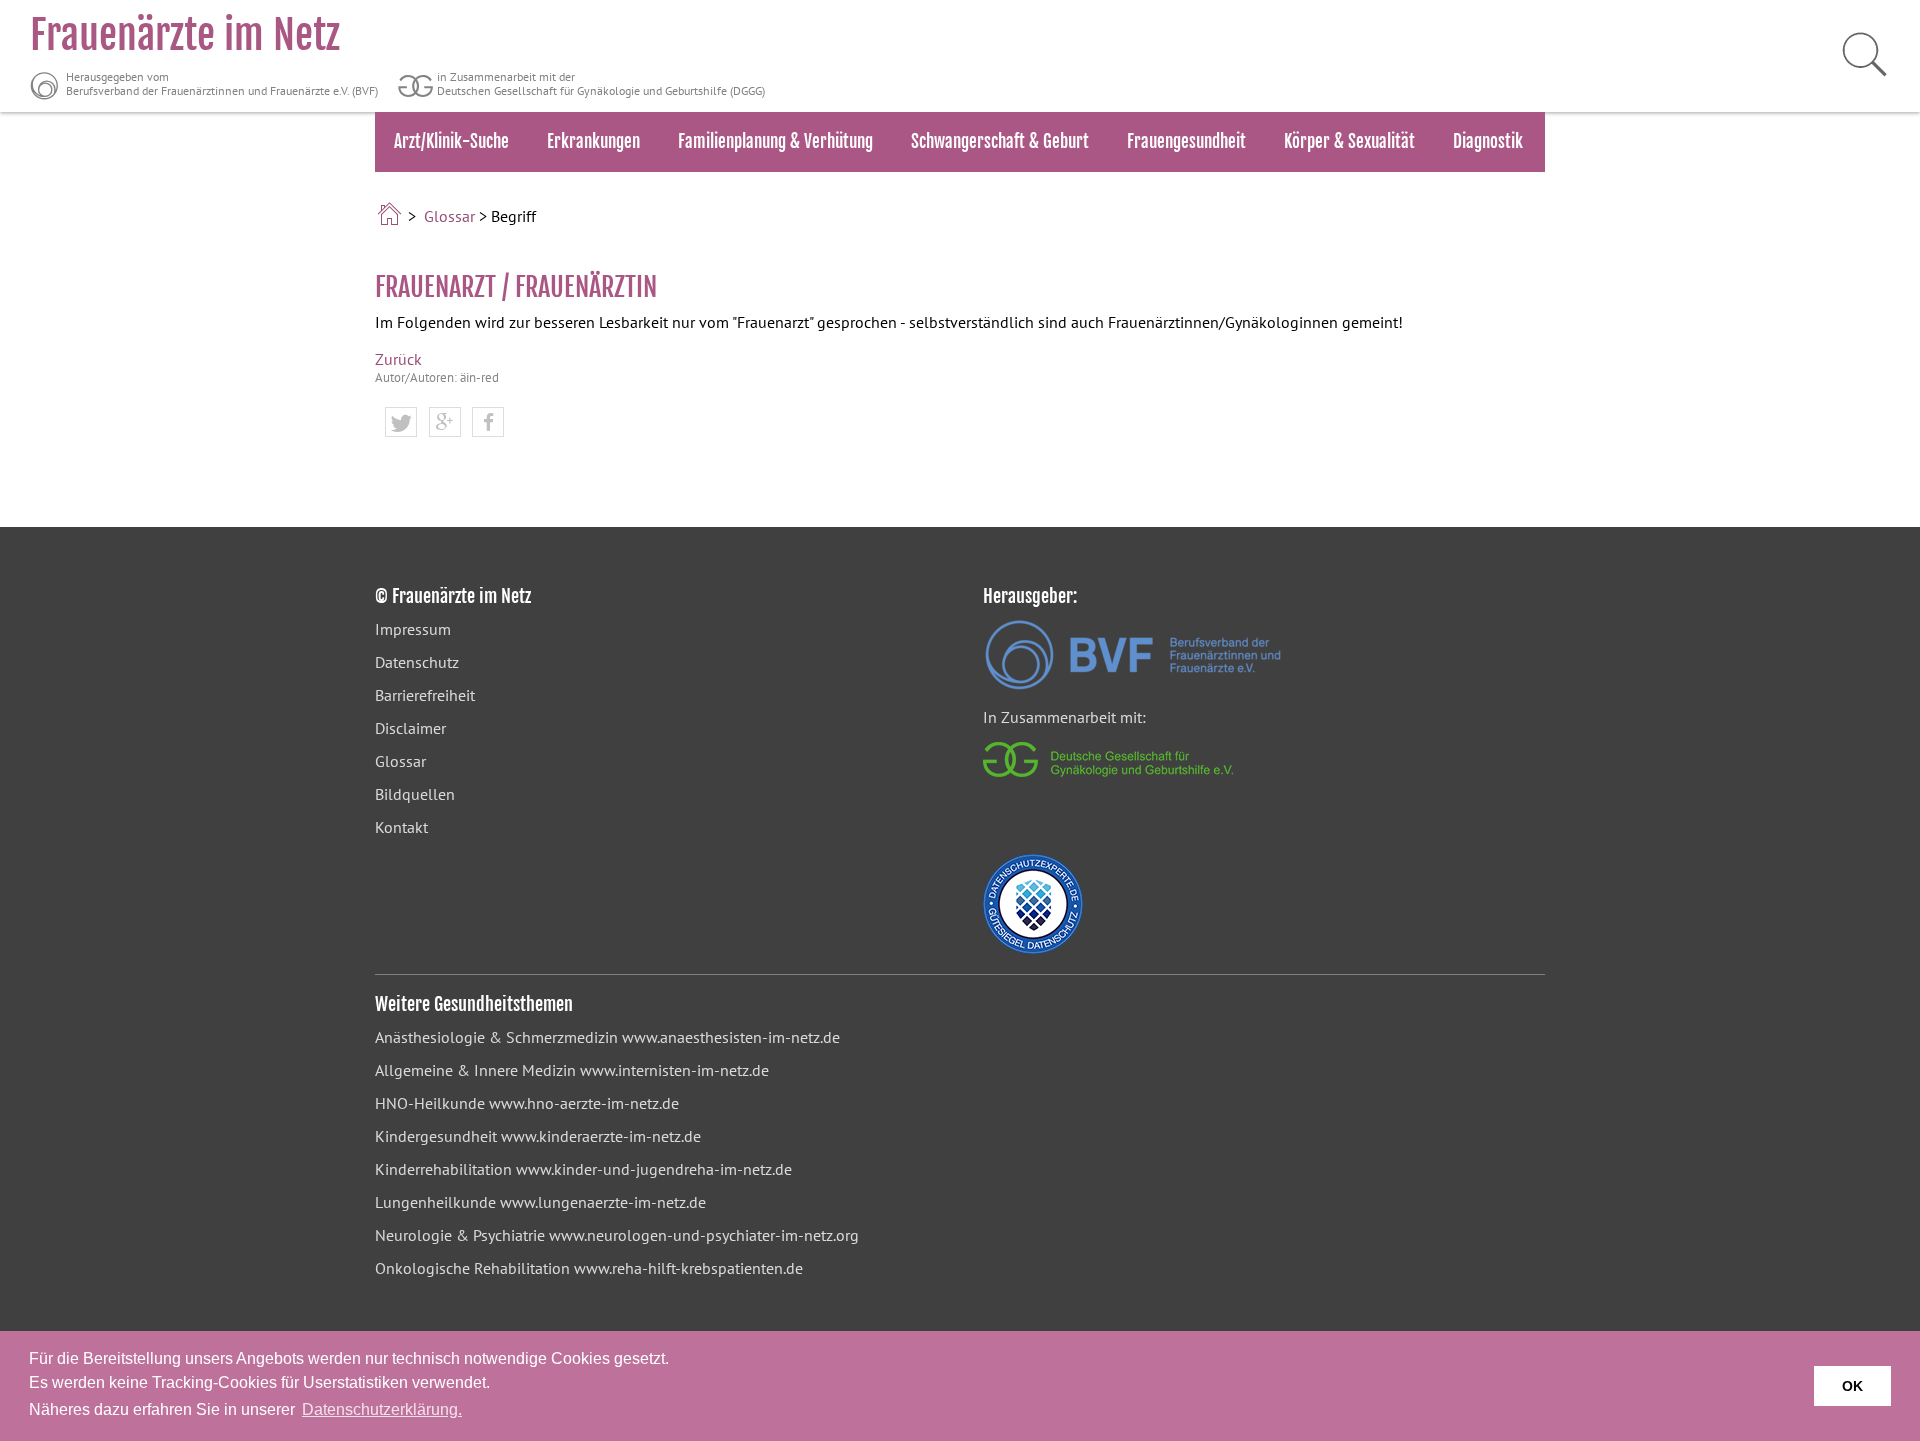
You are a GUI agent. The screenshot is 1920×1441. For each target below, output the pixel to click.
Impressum (413, 629)
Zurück (398, 359)
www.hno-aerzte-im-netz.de (584, 1103)
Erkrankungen (593, 141)
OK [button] (1852, 1386)
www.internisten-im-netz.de (674, 1070)
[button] (401, 423)
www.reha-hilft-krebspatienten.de (688, 1268)
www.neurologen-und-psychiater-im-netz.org (704, 1235)
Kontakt (401, 827)
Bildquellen (415, 794)
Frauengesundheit (1186, 141)
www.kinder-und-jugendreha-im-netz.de (654, 1169)
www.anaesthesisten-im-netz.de (731, 1037)
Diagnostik (1488, 141)
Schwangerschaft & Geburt (1000, 141)
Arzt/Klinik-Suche (451, 141)
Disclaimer (410, 728)
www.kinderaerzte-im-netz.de (601, 1136)
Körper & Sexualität (1349, 141)
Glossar (449, 216)
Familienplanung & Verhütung (775, 141)
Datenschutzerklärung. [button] (382, 1409)
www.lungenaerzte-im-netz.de (603, 1202)
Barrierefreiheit (425, 695)
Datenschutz (417, 662)
